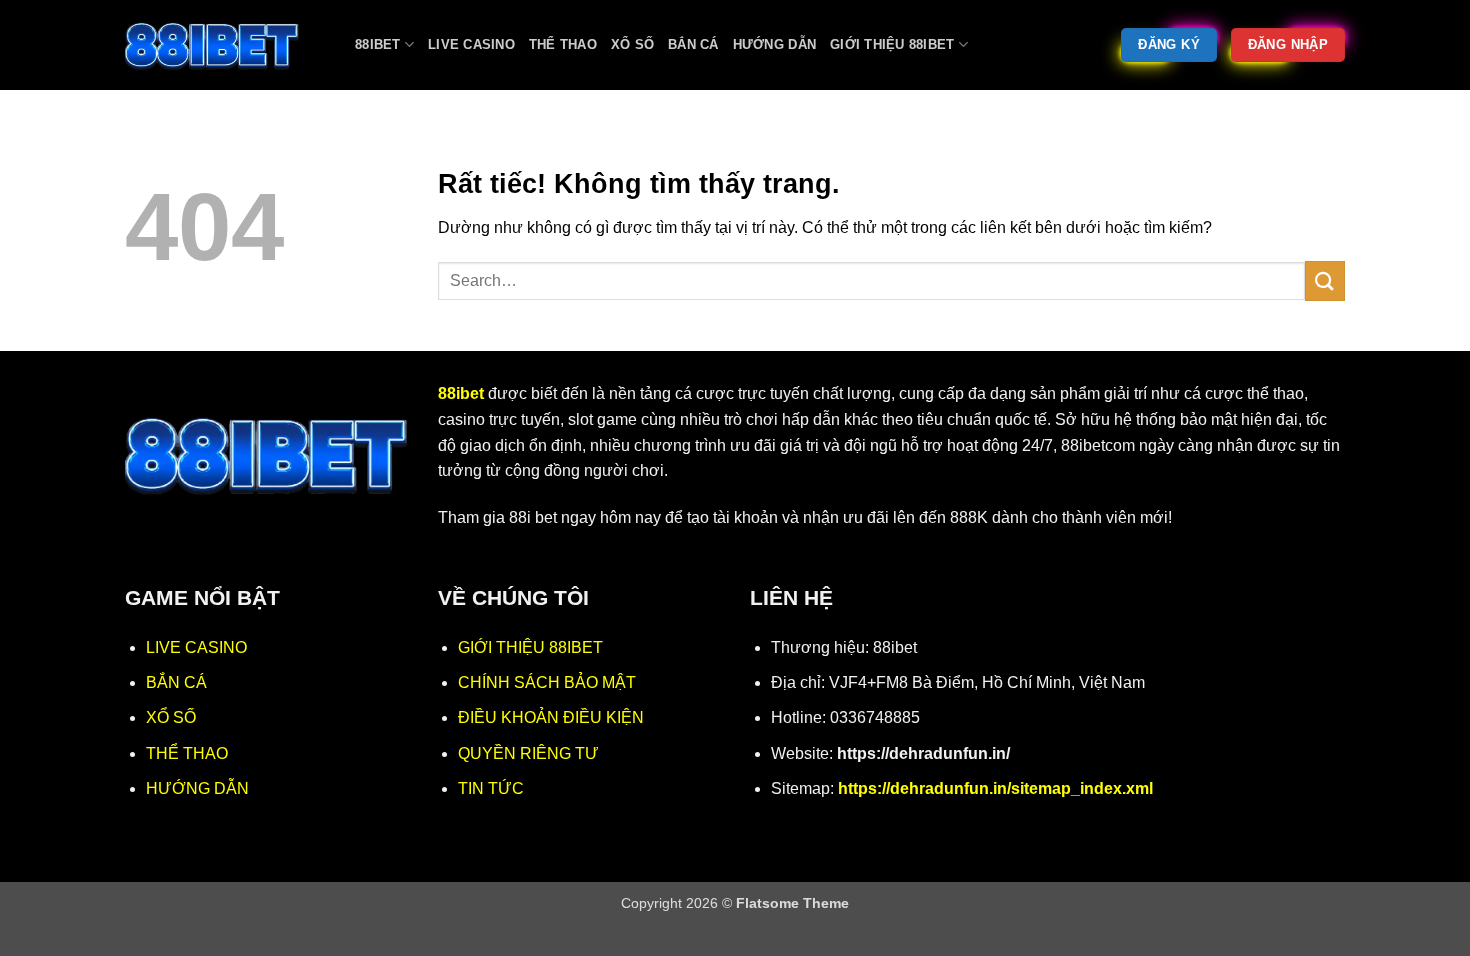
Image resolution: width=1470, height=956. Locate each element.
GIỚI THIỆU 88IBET (530, 647)
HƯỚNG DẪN (197, 788)
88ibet (378, 44)
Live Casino (471, 44)
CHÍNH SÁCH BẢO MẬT (547, 682)
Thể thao (563, 44)
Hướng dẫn (774, 44)
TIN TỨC (491, 788)
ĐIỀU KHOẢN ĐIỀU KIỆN (551, 717)
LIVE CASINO (196, 647)
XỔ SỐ (171, 717)
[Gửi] (1325, 280)
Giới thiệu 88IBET (892, 44)
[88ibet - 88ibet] (225, 45)
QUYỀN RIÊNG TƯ (528, 753)
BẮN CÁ (176, 682)
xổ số (632, 44)
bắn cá (693, 44)
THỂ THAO (187, 753)
